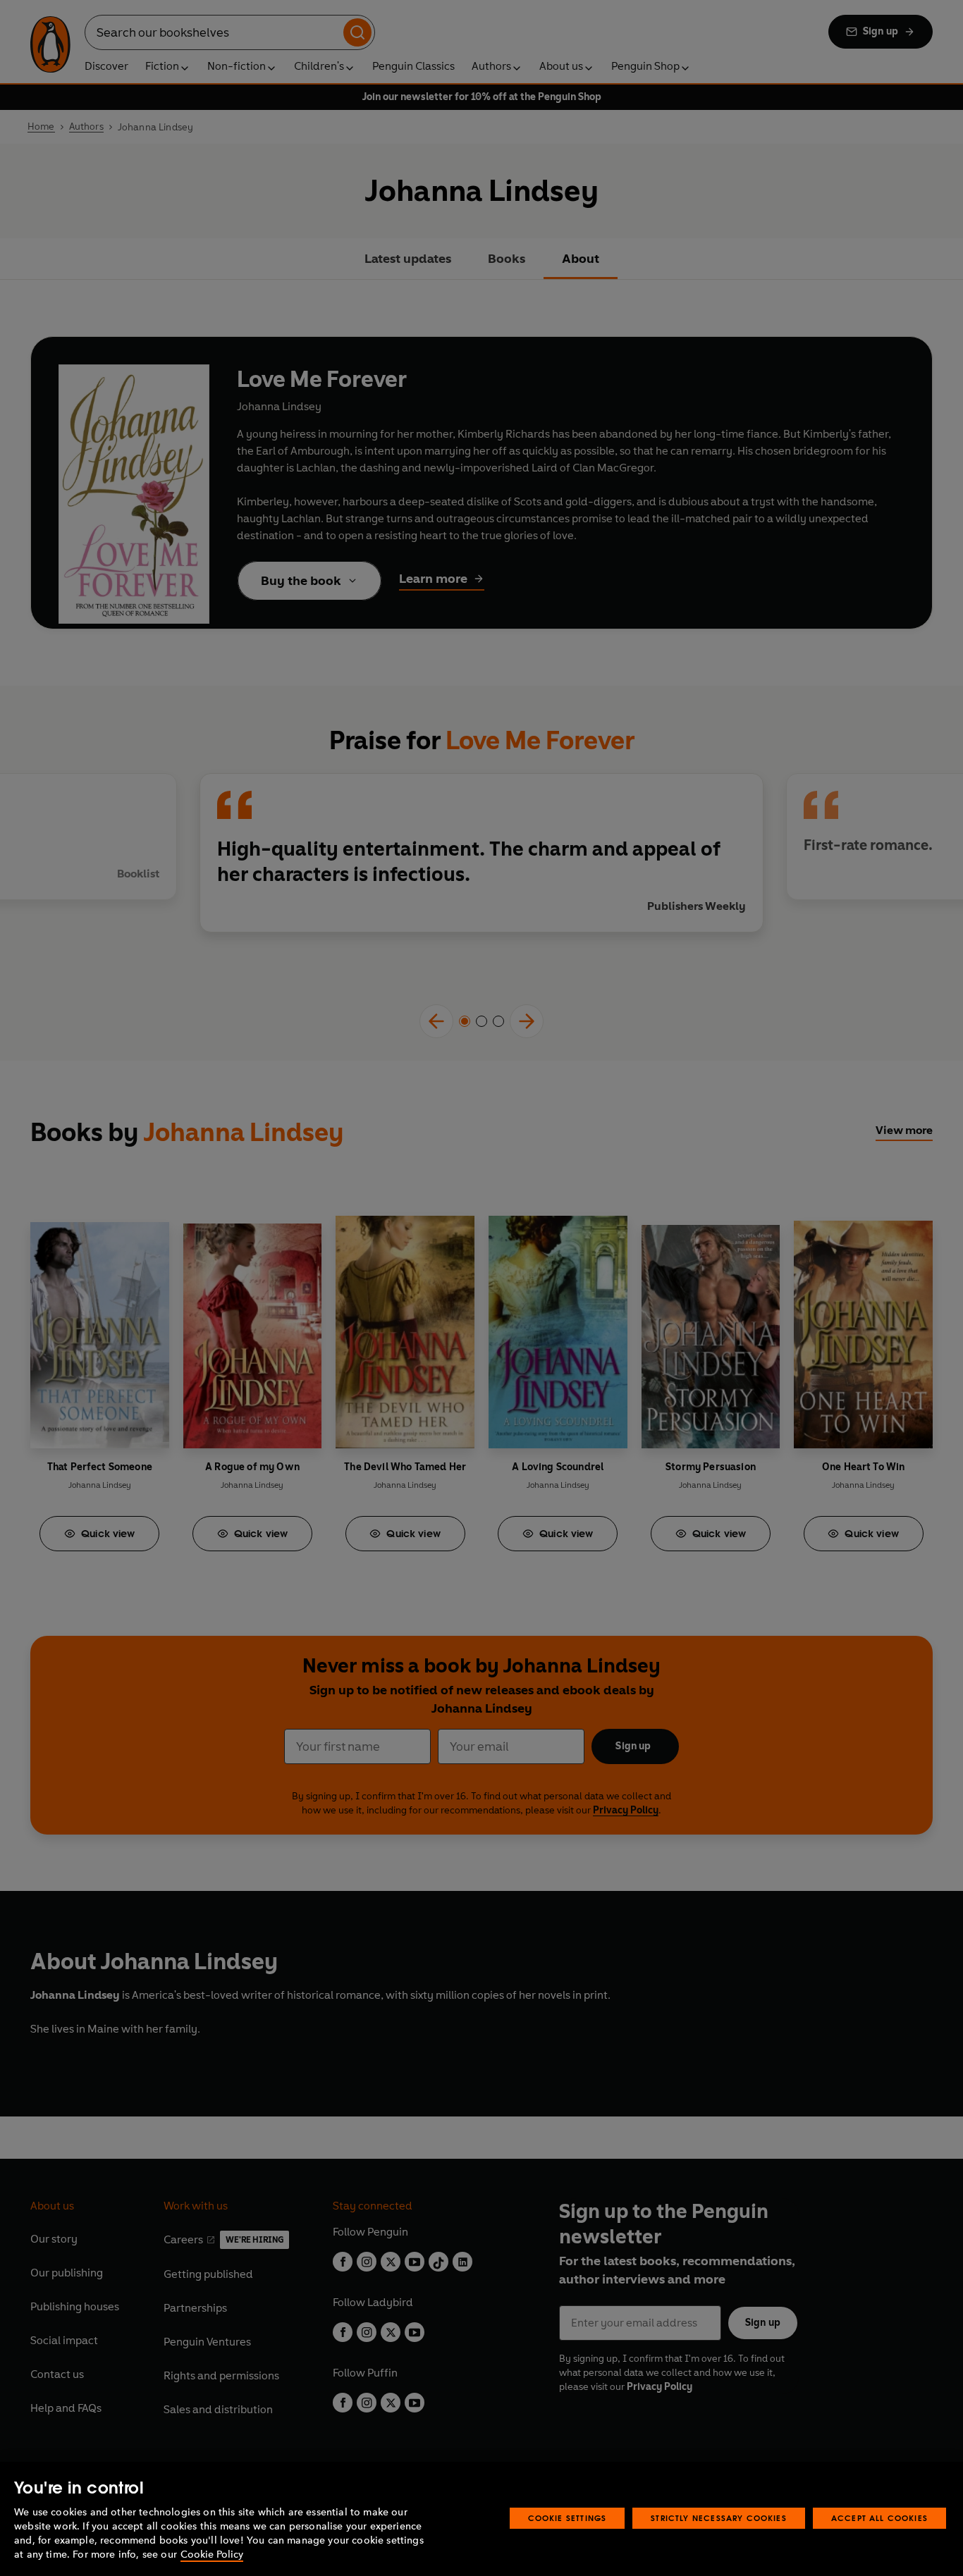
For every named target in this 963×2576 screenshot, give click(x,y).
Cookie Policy (212, 2555)
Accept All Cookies (879, 2518)
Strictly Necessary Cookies (719, 2518)
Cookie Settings (568, 2518)
